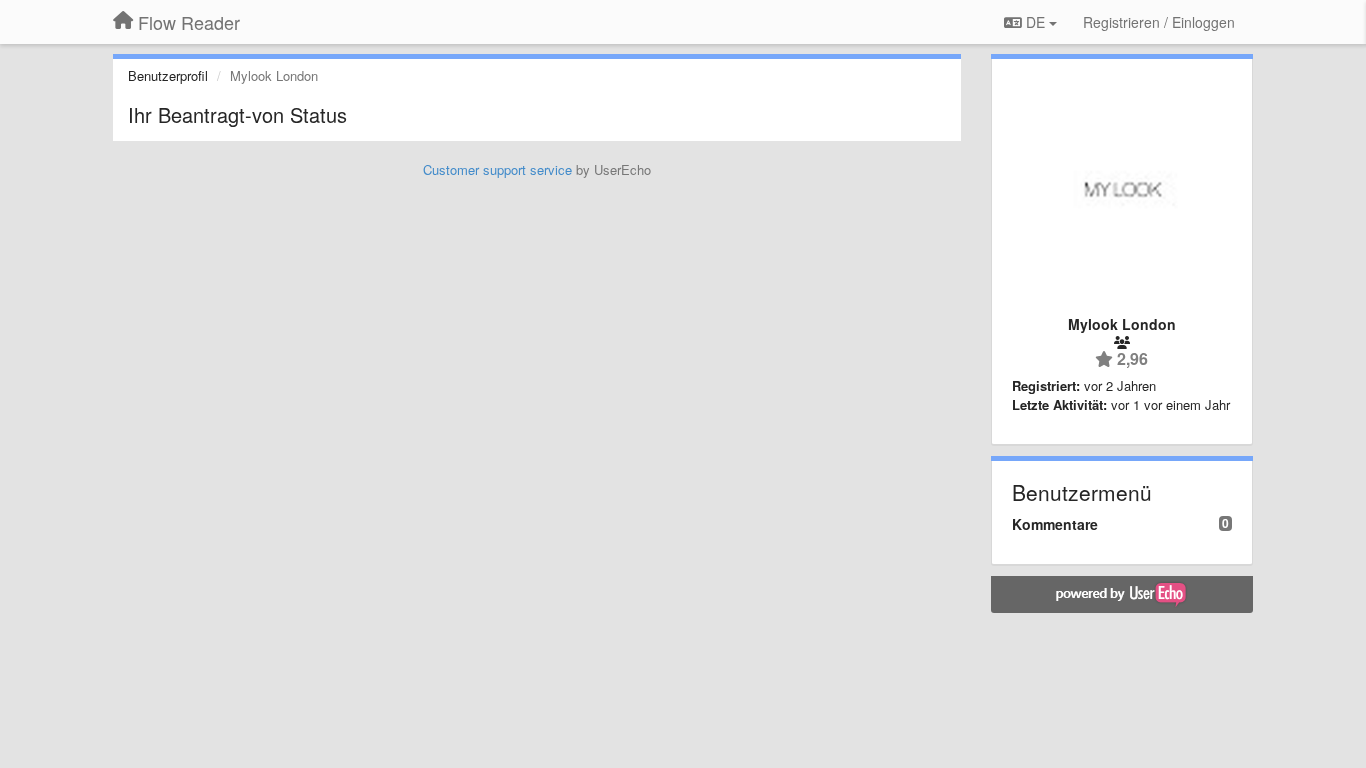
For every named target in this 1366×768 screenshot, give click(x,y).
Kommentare (1055, 524)
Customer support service (497, 169)
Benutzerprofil (168, 75)
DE (1035, 22)
